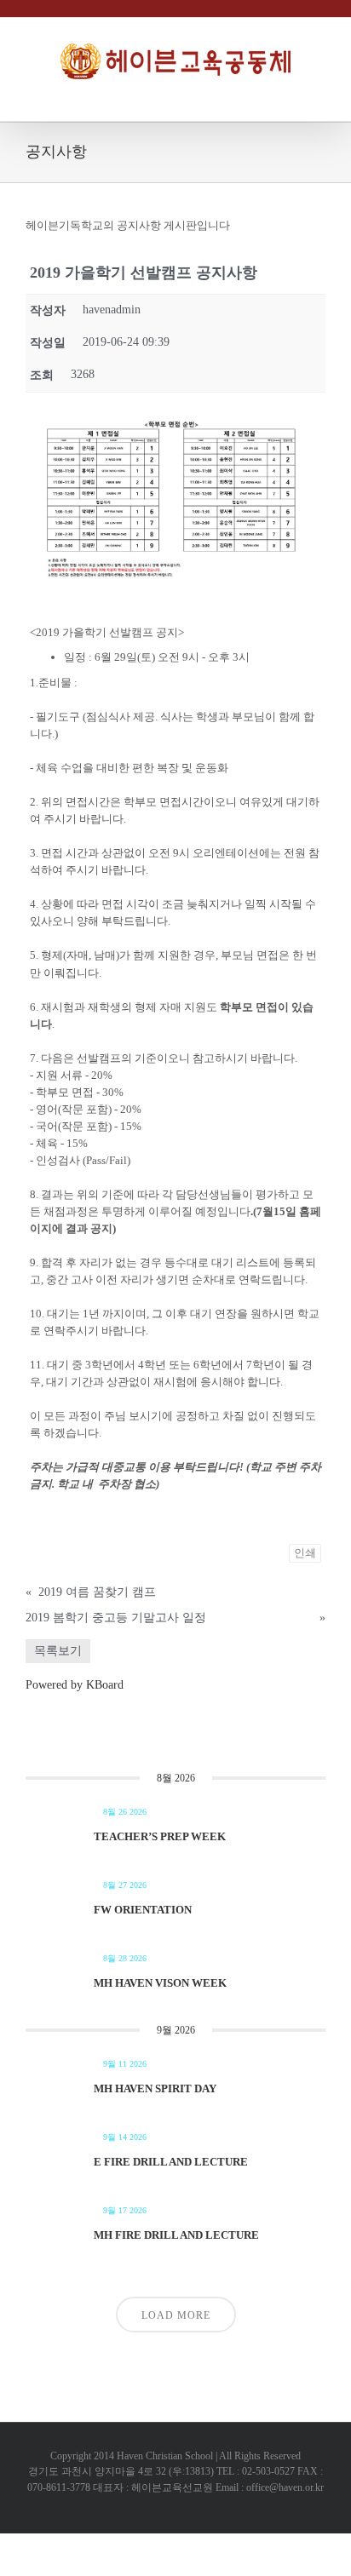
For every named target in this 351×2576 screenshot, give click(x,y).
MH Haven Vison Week (160, 1983)
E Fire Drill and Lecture (171, 2162)
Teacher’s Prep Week (160, 1836)
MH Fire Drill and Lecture (176, 2235)
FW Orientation (143, 1910)
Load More (176, 2315)
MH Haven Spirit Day (155, 2088)
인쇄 (305, 1553)
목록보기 (58, 1651)
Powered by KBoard (75, 1685)
